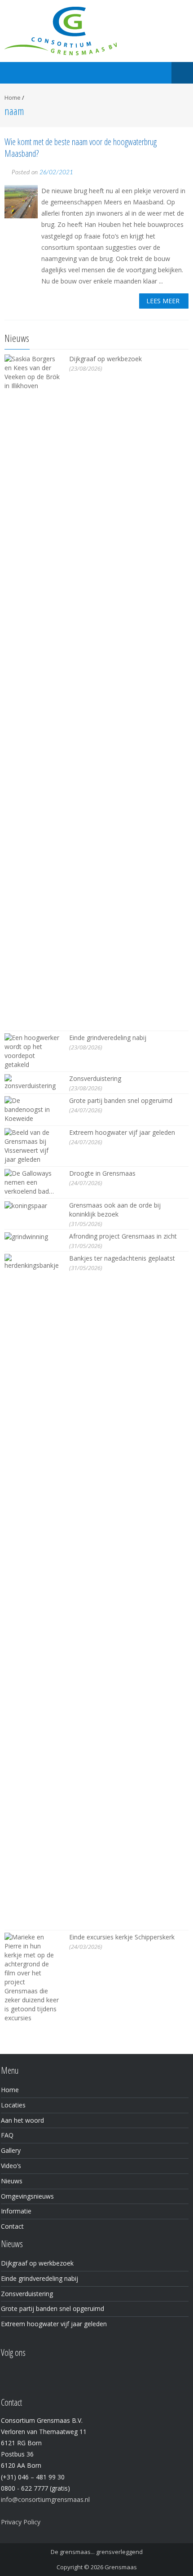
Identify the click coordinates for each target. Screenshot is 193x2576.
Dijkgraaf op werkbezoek (105, 359)
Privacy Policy (21, 2522)
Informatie (16, 2211)
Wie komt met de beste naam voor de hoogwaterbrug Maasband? (81, 148)
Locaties (13, 2105)
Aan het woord (22, 2120)
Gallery (11, 2150)
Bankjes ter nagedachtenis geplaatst (122, 1258)
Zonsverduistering (95, 1078)
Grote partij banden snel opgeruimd (121, 1100)
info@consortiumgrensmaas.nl (45, 2499)
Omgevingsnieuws (27, 2196)
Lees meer (163, 301)
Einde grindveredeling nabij (108, 1038)
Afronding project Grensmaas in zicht (123, 1236)
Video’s (11, 2166)
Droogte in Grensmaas (102, 1173)
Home (13, 97)
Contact (12, 2226)
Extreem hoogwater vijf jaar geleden (122, 1132)
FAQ (7, 2135)
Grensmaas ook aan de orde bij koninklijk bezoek (115, 1210)
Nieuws (12, 2181)
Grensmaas (121, 2567)
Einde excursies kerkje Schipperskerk (122, 1937)
